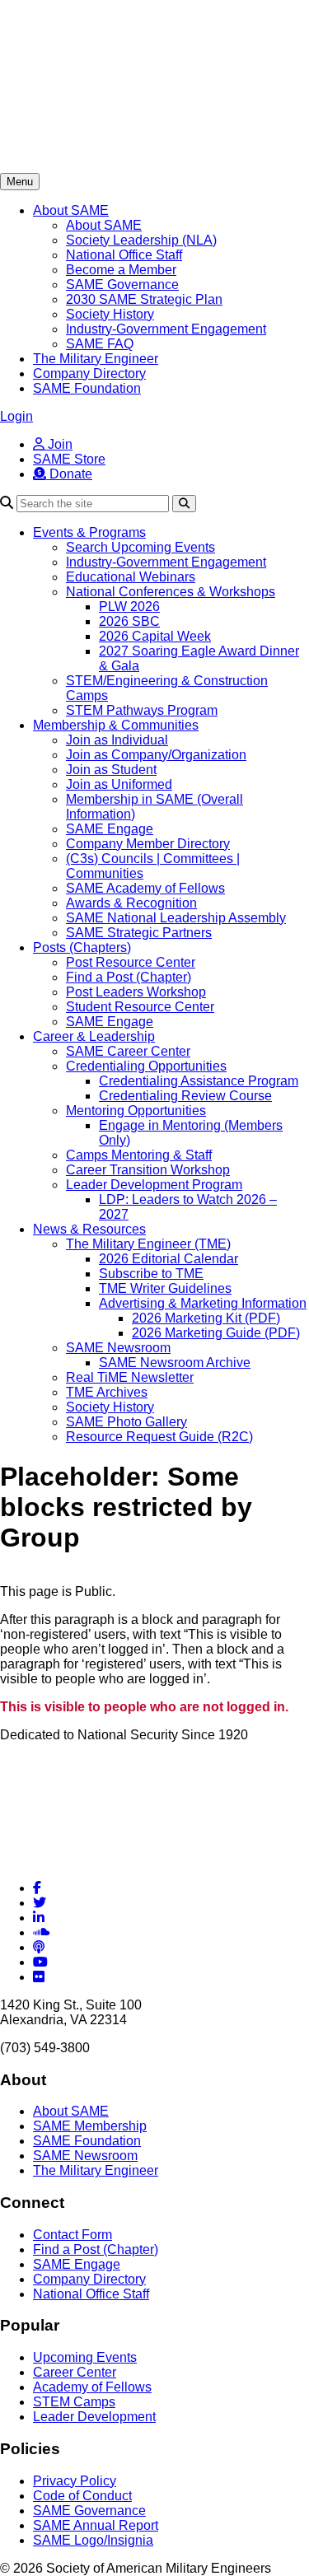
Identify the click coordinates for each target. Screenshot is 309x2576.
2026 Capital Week (155, 636)
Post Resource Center (131, 962)
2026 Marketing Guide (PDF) (216, 1333)
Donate (69, 474)
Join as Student (111, 770)
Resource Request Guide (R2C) (159, 1437)
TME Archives (107, 1392)
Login (16, 416)
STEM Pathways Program (142, 710)
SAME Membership (90, 2126)
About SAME (71, 210)
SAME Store (69, 459)
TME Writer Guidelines (165, 1288)
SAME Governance (122, 285)
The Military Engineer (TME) (148, 1244)
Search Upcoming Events (140, 547)
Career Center (75, 2372)
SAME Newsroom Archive (175, 1363)
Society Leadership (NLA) (141, 240)
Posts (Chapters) (82, 947)
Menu (20, 182)
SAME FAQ (100, 344)
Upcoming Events (85, 2357)
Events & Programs (89, 532)
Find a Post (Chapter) (129, 977)
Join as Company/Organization (156, 755)
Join (59, 444)
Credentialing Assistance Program (199, 1081)
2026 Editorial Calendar (169, 1259)
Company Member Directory (148, 844)
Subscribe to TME (151, 1274)
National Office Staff (124, 255)
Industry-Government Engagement (166, 329)
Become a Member (121, 270)
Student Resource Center (140, 1007)
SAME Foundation (87, 388)
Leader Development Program (154, 1185)
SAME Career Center (128, 1051)
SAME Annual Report (96, 2525)
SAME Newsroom (118, 1348)
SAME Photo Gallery (126, 1422)
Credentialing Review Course (185, 1096)
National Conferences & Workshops (171, 592)
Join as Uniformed (119, 784)
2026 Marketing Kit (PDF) (206, 1318)
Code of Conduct (82, 2496)
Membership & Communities (116, 725)
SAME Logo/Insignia (93, 2540)
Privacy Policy (75, 2481)
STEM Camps (74, 2402)
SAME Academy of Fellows (145, 888)
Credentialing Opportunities (146, 1066)
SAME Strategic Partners (139, 933)
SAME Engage (110, 829)
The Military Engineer (96, 359)
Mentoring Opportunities (136, 1111)
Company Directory (89, 373)
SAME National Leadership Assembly (176, 918)
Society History (110, 314)
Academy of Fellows (92, 2387)
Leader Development (94, 2417)
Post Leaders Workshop (136, 992)
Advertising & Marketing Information (203, 1303)
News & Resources (89, 1229)
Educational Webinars (131, 577)
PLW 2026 (129, 607)
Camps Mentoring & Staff (139, 1155)
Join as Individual (117, 740)
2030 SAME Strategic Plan (144, 299)
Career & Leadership (94, 1036)
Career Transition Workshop (148, 1170)
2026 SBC (129, 621)
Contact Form (73, 2235)
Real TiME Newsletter (130, 1377)
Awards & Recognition (131, 903)
